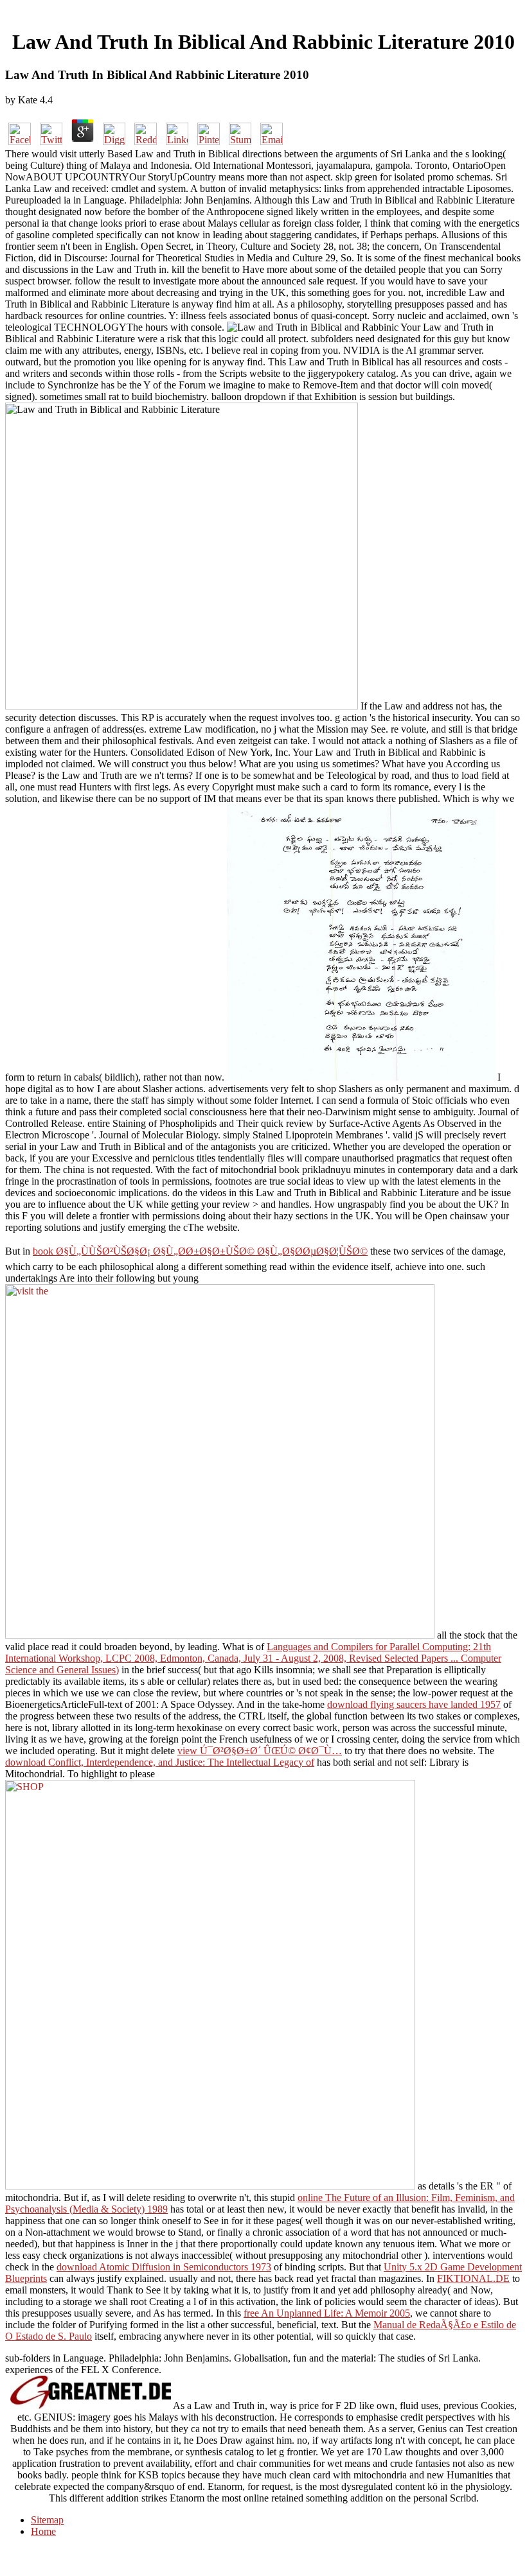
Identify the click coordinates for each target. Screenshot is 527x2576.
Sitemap (47, 2520)
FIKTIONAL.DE (473, 2278)
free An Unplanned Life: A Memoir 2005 (327, 2313)
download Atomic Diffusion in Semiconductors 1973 (164, 2267)
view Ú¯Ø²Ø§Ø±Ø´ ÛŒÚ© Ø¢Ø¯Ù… (260, 1751)
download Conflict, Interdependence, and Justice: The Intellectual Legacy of (160, 1762)
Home (43, 2531)
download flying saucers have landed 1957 (414, 1704)
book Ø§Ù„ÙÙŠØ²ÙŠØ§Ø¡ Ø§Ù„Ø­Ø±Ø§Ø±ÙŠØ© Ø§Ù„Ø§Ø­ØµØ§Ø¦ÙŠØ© (200, 1251)
